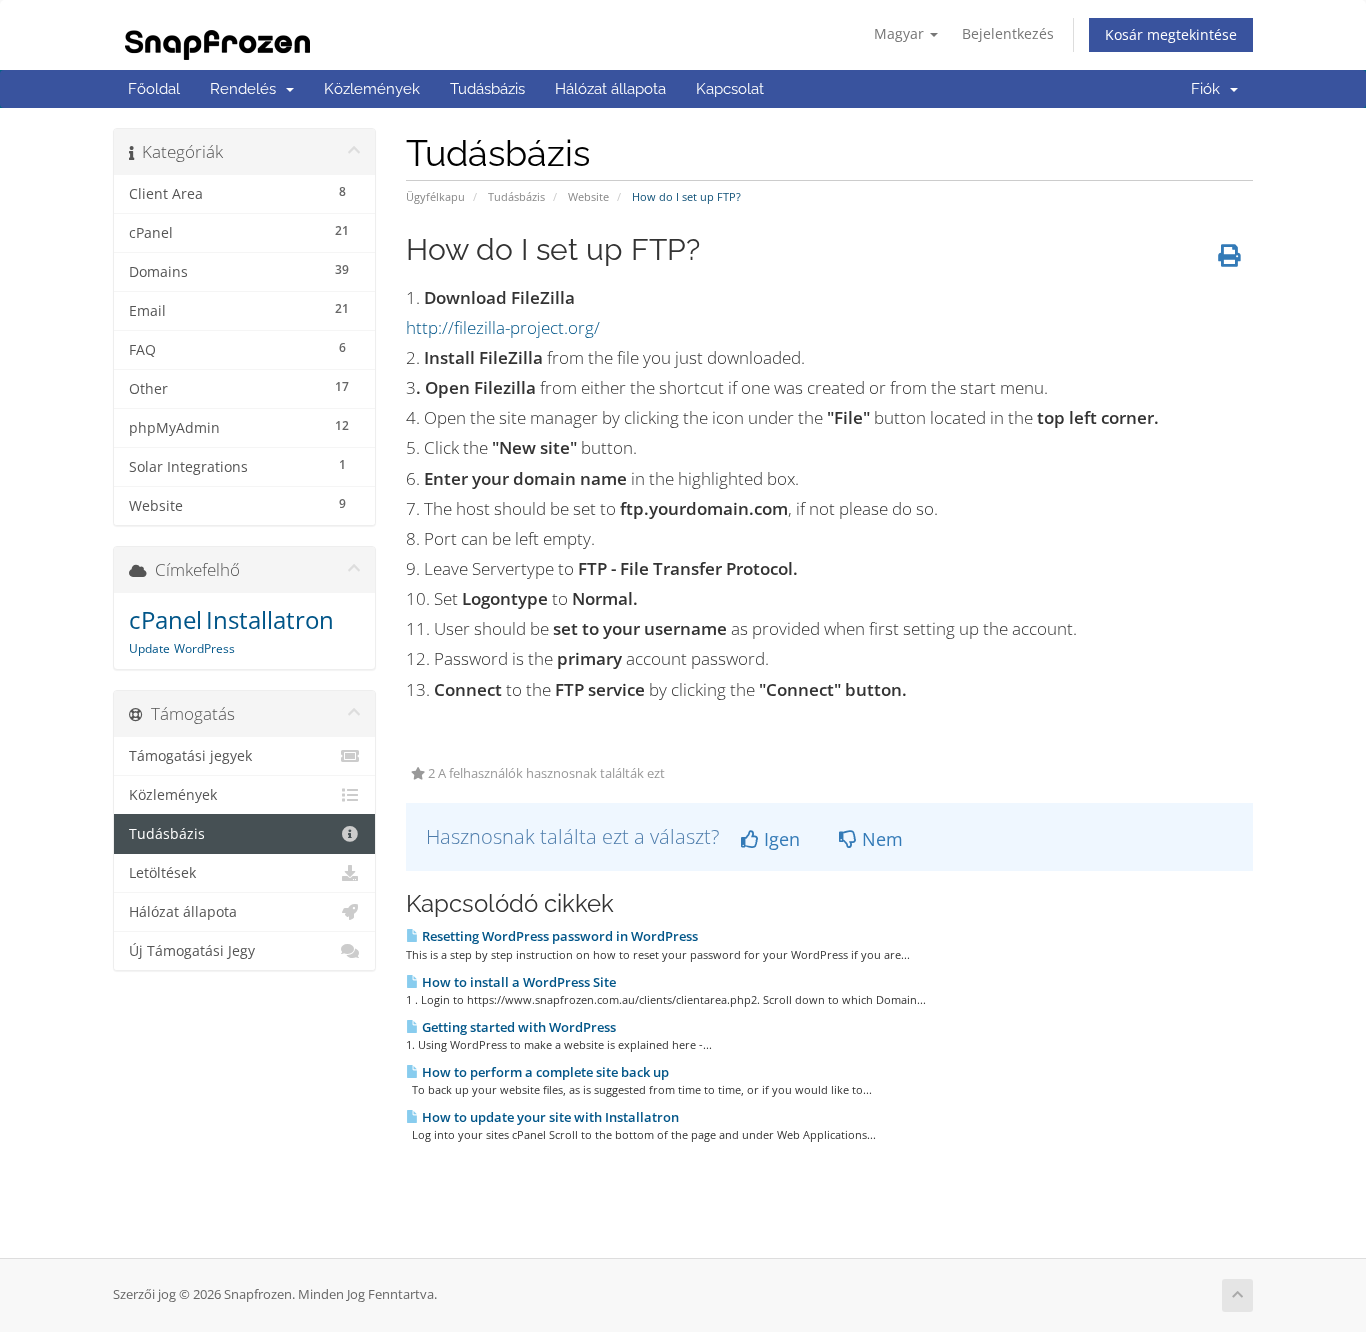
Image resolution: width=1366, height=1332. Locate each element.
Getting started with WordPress (517, 1027)
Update (149, 648)
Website (588, 196)
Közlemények (372, 89)
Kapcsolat (730, 89)
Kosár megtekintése (1171, 34)
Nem (880, 839)
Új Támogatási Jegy (192, 951)
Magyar (901, 33)
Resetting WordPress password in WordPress (558, 936)
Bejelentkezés (1008, 33)
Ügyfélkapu (435, 196)
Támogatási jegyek (190, 756)
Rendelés (247, 89)
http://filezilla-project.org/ (503, 327)
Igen (779, 839)
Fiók (1209, 89)
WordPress (204, 648)
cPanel (165, 619)
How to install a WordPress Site (517, 982)
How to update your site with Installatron (549, 1117)
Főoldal (154, 89)
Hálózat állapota (610, 89)
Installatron (270, 619)
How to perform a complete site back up (544, 1072)
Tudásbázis (487, 89)
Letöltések (162, 873)
